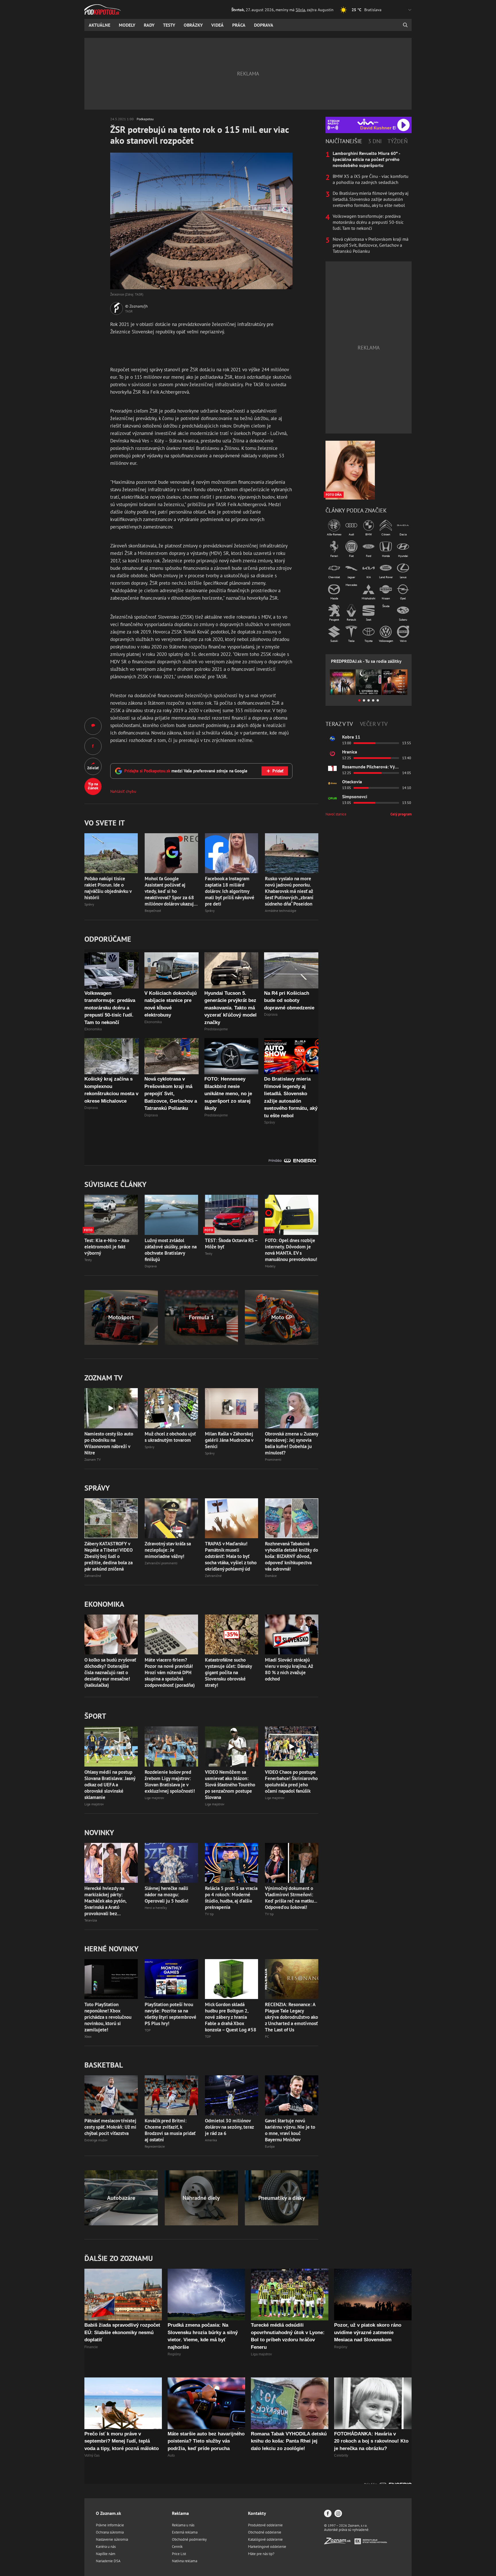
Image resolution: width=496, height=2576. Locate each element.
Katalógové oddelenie (265, 2539)
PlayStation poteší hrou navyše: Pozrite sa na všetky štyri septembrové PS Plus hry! (170, 2014)
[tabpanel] (369, 202)
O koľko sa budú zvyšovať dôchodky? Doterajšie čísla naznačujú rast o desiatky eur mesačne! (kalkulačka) (110, 1672)
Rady (149, 25)
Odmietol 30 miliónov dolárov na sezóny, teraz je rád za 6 (229, 2127)
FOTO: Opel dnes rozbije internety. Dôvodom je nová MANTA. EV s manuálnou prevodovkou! (291, 1250)
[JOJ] (332, 753)
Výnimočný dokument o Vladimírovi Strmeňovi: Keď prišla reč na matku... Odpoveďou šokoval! (291, 1898)
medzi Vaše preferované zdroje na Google (186, 771)
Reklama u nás (183, 2525)
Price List (179, 2554)
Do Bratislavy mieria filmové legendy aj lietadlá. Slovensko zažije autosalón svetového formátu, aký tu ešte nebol (371, 199)
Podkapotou (145, 119)
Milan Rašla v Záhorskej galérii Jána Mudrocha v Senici (229, 1440)
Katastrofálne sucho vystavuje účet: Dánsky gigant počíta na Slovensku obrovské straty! (228, 1672)
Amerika (211, 2140)
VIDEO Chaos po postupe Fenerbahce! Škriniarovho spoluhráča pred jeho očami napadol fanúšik (291, 1782)
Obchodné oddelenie (265, 2532)
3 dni (375, 141)
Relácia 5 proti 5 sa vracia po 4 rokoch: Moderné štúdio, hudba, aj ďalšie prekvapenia (231, 1898)
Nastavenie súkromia (112, 2539)
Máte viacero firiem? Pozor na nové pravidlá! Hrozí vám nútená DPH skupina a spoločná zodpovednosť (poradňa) (170, 1672)
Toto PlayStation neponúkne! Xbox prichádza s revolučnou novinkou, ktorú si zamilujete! (108, 2017)
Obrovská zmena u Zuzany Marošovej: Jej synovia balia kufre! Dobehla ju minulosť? (291, 1443)
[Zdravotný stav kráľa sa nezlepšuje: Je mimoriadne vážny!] (171, 1518)
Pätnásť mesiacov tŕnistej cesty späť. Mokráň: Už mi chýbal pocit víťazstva (110, 2127)
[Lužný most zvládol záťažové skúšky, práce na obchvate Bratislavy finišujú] (171, 1215)
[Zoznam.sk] (339, 2543)
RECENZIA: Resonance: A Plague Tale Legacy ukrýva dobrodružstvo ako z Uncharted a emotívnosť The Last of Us (291, 2017)
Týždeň (398, 141)
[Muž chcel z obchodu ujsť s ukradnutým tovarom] (171, 1408)
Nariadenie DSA (108, 2561)
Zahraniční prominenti (161, 1563)
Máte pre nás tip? (261, 2554)
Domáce (271, 1576)
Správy (89, 904)
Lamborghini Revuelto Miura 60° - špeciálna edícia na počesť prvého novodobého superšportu (366, 159)
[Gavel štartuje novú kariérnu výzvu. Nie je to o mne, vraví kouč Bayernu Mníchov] (292, 2095)
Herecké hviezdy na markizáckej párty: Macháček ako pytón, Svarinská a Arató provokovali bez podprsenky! (105, 1901)
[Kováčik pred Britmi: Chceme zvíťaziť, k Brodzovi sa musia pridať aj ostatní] (171, 2095)
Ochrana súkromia (110, 2532)
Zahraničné (93, 1576)
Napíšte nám (106, 2554)
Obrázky (193, 25)
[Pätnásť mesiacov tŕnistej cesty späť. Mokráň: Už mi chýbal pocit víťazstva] (111, 2095)
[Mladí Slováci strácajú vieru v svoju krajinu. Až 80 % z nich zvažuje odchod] (292, 1634)
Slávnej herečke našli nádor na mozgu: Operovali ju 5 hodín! (166, 1895)
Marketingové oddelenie (267, 2547)
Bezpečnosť (153, 911)
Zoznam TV (93, 1459)
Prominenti (273, 1459)
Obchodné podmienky (189, 2539)
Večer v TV (374, 724)
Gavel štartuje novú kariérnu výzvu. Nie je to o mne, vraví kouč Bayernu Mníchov (290, 2130)
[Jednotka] (332, 768)
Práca (239, 25)
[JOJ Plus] (332, 798)
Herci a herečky (156, 1908)
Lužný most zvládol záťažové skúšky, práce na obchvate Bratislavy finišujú (171, 1250)
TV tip (209, 1914)
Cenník (177, 2547)
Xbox (88, 2036)
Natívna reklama (185, 2561)
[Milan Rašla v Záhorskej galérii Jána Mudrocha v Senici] (232, 1408)
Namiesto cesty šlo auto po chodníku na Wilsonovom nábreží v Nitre (109, 1443)
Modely (127, 25)
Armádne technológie (281, 911)
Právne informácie (110, 2525)
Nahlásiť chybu (123, 791)
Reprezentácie (155, 2146)
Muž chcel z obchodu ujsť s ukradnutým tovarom (170, 1437)
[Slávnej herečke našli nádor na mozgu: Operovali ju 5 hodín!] (171, 1863)
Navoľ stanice (336, 814)
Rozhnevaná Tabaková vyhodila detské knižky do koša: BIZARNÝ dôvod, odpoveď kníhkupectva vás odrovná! (291, 1556)
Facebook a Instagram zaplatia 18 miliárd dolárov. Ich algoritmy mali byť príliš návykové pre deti (230, 891)
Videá (217, 25)
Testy (169, 25)
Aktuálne (99, 25)
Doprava (264, 25)
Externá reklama (185, 2532)
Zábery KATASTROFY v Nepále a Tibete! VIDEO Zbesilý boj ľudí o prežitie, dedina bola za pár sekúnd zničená (108, 1556)
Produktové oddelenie (265, 2525)
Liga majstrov (94, 1804)
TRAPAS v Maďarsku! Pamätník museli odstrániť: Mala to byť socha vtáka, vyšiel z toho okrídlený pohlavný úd (231, 1556)
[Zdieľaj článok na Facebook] (93, 746)
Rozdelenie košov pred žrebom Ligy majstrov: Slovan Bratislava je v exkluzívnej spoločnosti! (170, 1782)
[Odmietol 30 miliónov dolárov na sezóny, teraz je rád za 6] (232, 2095)
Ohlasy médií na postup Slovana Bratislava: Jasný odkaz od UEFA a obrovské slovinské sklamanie (110, 1785)
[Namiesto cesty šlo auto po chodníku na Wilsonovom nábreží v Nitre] (111, 1408)
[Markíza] (332, 739)
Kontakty (257, 2513)
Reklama (180, 2513)
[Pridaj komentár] (93, 726)
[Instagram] (338, 2514)
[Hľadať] (405, 25)
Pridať (278, 771)
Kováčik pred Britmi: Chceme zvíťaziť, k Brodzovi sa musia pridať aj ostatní (170, 2130)
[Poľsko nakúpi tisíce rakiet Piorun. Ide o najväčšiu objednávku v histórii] (111, 853)
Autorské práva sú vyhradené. (347, 2530)
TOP (148, 2030)
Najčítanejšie (344, 141)
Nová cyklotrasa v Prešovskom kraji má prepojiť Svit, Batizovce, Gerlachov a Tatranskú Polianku (371, 245)
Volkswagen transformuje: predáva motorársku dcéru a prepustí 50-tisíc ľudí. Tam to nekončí (368, 222)
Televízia (91, 1920)
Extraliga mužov (96, 2140)
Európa (270, 2146)
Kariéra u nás (106, 2547)
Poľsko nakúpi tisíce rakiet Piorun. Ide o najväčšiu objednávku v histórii (108, 888)
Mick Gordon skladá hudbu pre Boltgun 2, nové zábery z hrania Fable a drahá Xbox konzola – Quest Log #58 (231, 2017)
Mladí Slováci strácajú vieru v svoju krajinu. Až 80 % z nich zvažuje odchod (289, 1669)
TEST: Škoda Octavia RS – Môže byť (231, 1244)
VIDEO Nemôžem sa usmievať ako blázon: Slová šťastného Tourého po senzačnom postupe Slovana (230, 1785)
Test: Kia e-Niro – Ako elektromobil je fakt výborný (107, 1247)
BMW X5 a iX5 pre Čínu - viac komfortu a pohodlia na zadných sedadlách (371, 179)
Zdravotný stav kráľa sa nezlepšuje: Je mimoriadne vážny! (168, 1550)
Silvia (300, 10)
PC (267, 2036)
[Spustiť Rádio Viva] (368, 122)
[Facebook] (328, 2514)
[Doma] (332, 783)
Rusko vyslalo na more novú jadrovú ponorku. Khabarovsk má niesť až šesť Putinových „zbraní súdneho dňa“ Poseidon (289, 891)
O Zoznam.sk (108, 2513)
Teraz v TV (339, 724)
